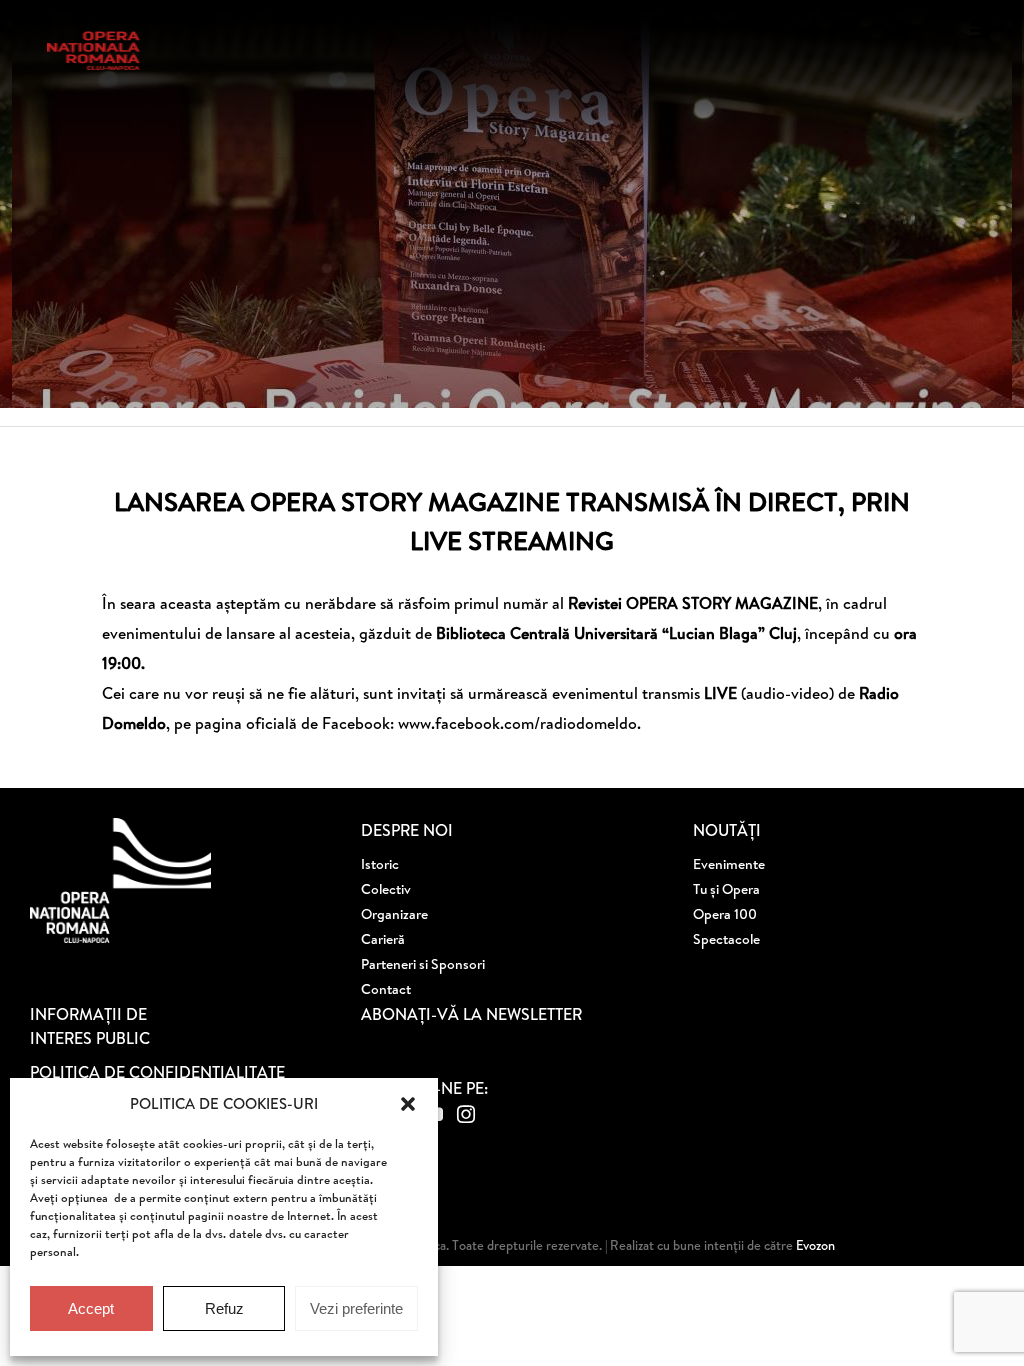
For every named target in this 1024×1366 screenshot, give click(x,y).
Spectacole (726, 939)
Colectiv (386, 889)
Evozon (814, 1245)
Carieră (383, 939)
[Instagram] (466, 1114)
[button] (408, 1104)
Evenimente (729, 864)
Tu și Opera (726, 889)
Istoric (380, 864)
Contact (386, 989)
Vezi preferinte (356, 1308)
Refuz (224, 1308)
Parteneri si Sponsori (423, 964)
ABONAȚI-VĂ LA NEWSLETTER (471, 1014)
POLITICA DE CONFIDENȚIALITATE (157, 1072)
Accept (91, 1308)
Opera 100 (725, 914)
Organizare (394, 914)
